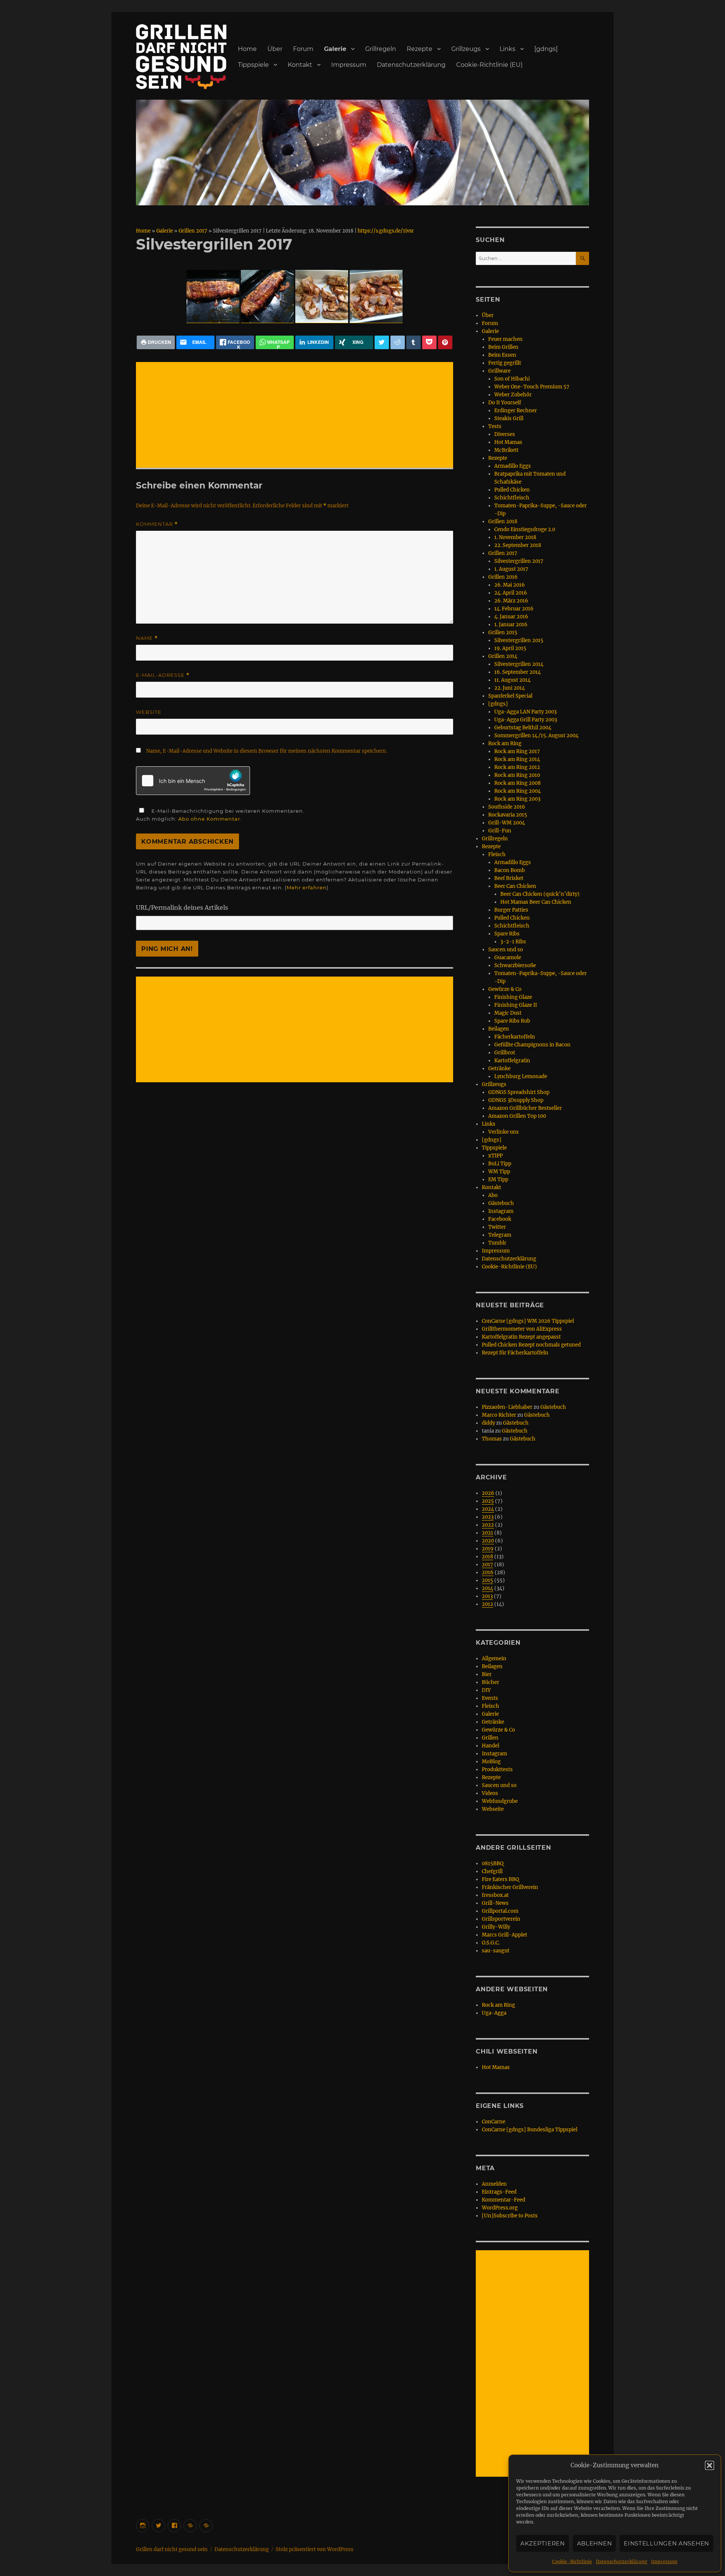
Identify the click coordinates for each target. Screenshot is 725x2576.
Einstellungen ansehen (666, 2543)
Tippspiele (253, 65)
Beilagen (499, 1029)
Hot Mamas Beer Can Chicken (536, 902)
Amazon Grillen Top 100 (517, 1116)
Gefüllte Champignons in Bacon (532, 1045)
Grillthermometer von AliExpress (522, 1329)
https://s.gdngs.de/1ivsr (386, 231)
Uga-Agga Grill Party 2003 (526, 720)
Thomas (492, 1439)
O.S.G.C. (491, 1943)
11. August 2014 (512, 680)
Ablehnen (595, 2543)
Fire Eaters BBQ (500, 1879)
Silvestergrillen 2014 (519, 664)
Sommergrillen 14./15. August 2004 (536, 736)
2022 (488, 1525)
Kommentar (157, 524)
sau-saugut (496, 1951)
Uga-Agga (494, 2013)
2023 (488, 1517)
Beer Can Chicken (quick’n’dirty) (540, 894)
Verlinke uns (504, 1132)
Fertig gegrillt (505, 363)
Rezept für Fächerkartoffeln (515, 1353)
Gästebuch (501, 1203)
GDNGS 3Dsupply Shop (516, 1100)
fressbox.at (495, 1895)
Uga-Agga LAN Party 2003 (525, 712)
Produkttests (497, 1769)
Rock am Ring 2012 (517, 767)
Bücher (491, 1682)
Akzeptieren (543, 2543)
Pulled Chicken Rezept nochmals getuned (531, 1345)
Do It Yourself (505, 403)
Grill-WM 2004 (507, 823)
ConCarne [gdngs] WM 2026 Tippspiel (528, 1321)
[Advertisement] (296, 416)
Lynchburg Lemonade (521, 1076)
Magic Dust (508, 1013)
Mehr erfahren (307, 887)
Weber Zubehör (513, 395)
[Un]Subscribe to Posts (510, 2216)
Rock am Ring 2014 (517, 759)
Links (507, 49)
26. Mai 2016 (510, 585)
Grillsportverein (501, 1919)
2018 (487, 1557)
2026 (488, 1493)
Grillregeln (381, 49)
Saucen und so (506, 950)
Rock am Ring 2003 (517, 799)
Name (147, 638)
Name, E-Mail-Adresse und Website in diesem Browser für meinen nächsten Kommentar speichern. (267, 751)
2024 (488, 1509)
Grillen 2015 (503, 632)
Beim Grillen (503, 347)
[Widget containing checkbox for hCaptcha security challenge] (193, 781)
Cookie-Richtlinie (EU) (489, 65)
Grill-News (495, 1903)
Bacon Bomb (510, 870)
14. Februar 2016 (514, 609)
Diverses (505, 434)
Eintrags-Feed (499, 2192)
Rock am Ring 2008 (518, 783)
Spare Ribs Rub (512, 1021)
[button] (710, 2465)
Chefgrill (492, 1871)
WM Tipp (499, 1172)
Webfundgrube (500, 1801)
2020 (488, 1541)
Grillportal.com (500, 1911)
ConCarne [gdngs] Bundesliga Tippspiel (530, 2130)
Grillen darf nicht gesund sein (172, 2549)
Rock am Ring (505, 743)
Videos (490, 1793)
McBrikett (506, 450)
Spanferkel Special (510, 696)
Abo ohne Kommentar (209, 819)
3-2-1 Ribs (513, 942)
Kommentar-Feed (504, 2200)
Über (275, 49)
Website (149, 712)
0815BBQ (493, 1863)
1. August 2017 (511, 569)
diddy (488, 1423)
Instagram (501, 1211)
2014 (487, 1588)
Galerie (335, 49)
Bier (487, 1674)
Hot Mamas (508, 442)
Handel (491, 1746)
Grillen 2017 (193, 231)
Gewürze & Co (505, 989)
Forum (303, 49)
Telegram (500, 1235)
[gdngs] (546, 49)
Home (247, 49)
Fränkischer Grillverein (510, 1887)
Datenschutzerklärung (622, 2561)
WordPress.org (500, 2208)
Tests (495, 426)
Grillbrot (505, 1053)
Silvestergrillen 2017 (519, 561)
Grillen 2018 (503, 522)
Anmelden (494, 2184)
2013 (487, 1596)
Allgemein (494, 1659)
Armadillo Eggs (513, 466)
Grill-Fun (500, 831)
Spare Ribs (507, 934)
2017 (487, 1565)
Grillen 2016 (503, 577)
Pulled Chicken (512, 490)
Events (490, 1698)
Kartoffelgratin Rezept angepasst (521, 1337)
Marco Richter (499, 1415)
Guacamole (508, 958)
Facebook (500, 1219)
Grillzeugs (466, 49)
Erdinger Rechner (516, 411)
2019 (488, 1549)
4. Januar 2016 (511, 617)
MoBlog (491, 1762)
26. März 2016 (511, 601)
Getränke (499, 1068)
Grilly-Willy (496, 1927)
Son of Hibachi (512, 379)
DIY (486, 1690)
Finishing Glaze (513, 997)
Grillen (490, 1738)
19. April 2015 (510, 648)
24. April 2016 (511, 593)
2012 (487, 1604)
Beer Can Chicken (515, 886)
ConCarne (494, 2122)
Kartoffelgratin (512, 1061)
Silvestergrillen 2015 (519, 640)
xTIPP (495, 1156)
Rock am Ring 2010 (517, 775)
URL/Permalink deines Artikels (182, 907)
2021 (487, 1533)
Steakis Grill (509, 418)
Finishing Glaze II (516, 1005)
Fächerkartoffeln (515, 1037)
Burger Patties (511, 910)
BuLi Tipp (500, 1164)
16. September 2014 (518, 672)
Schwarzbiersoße (515, 965)
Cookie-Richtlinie (572, 2561)
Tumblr (497, 1243)
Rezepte (420, 49)
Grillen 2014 (503, 656)
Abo (493, 1195)
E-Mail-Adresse (163, 675)
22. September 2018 (518, 545)
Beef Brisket (509, 878)
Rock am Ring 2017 (517, 751)
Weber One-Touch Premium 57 (532, 387)
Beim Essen (502, 355)
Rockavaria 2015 (508, 815)
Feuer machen (505, 339)
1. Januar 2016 (511, 625)
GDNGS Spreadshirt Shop (519, 1092)
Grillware (499, 371)
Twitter (497, 1227)
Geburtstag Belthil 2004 (523, 728)
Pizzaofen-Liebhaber (507, 1407)
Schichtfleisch (512, 498)
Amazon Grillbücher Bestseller (525, 1108)
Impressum (664, 2561)
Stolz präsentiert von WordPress (315, 2549)
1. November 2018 (515, 537)
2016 (488, 1572)
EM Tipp (498, 1179)
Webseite (493, 1809)
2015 (487, 1580)
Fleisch (497, 854)
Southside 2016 (507, 807)
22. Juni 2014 (510, 688)
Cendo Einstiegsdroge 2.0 (525, 529)
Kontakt (300, 65)
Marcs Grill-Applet (504, 1935)
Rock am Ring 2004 (518, 791)
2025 (488, 1501)
